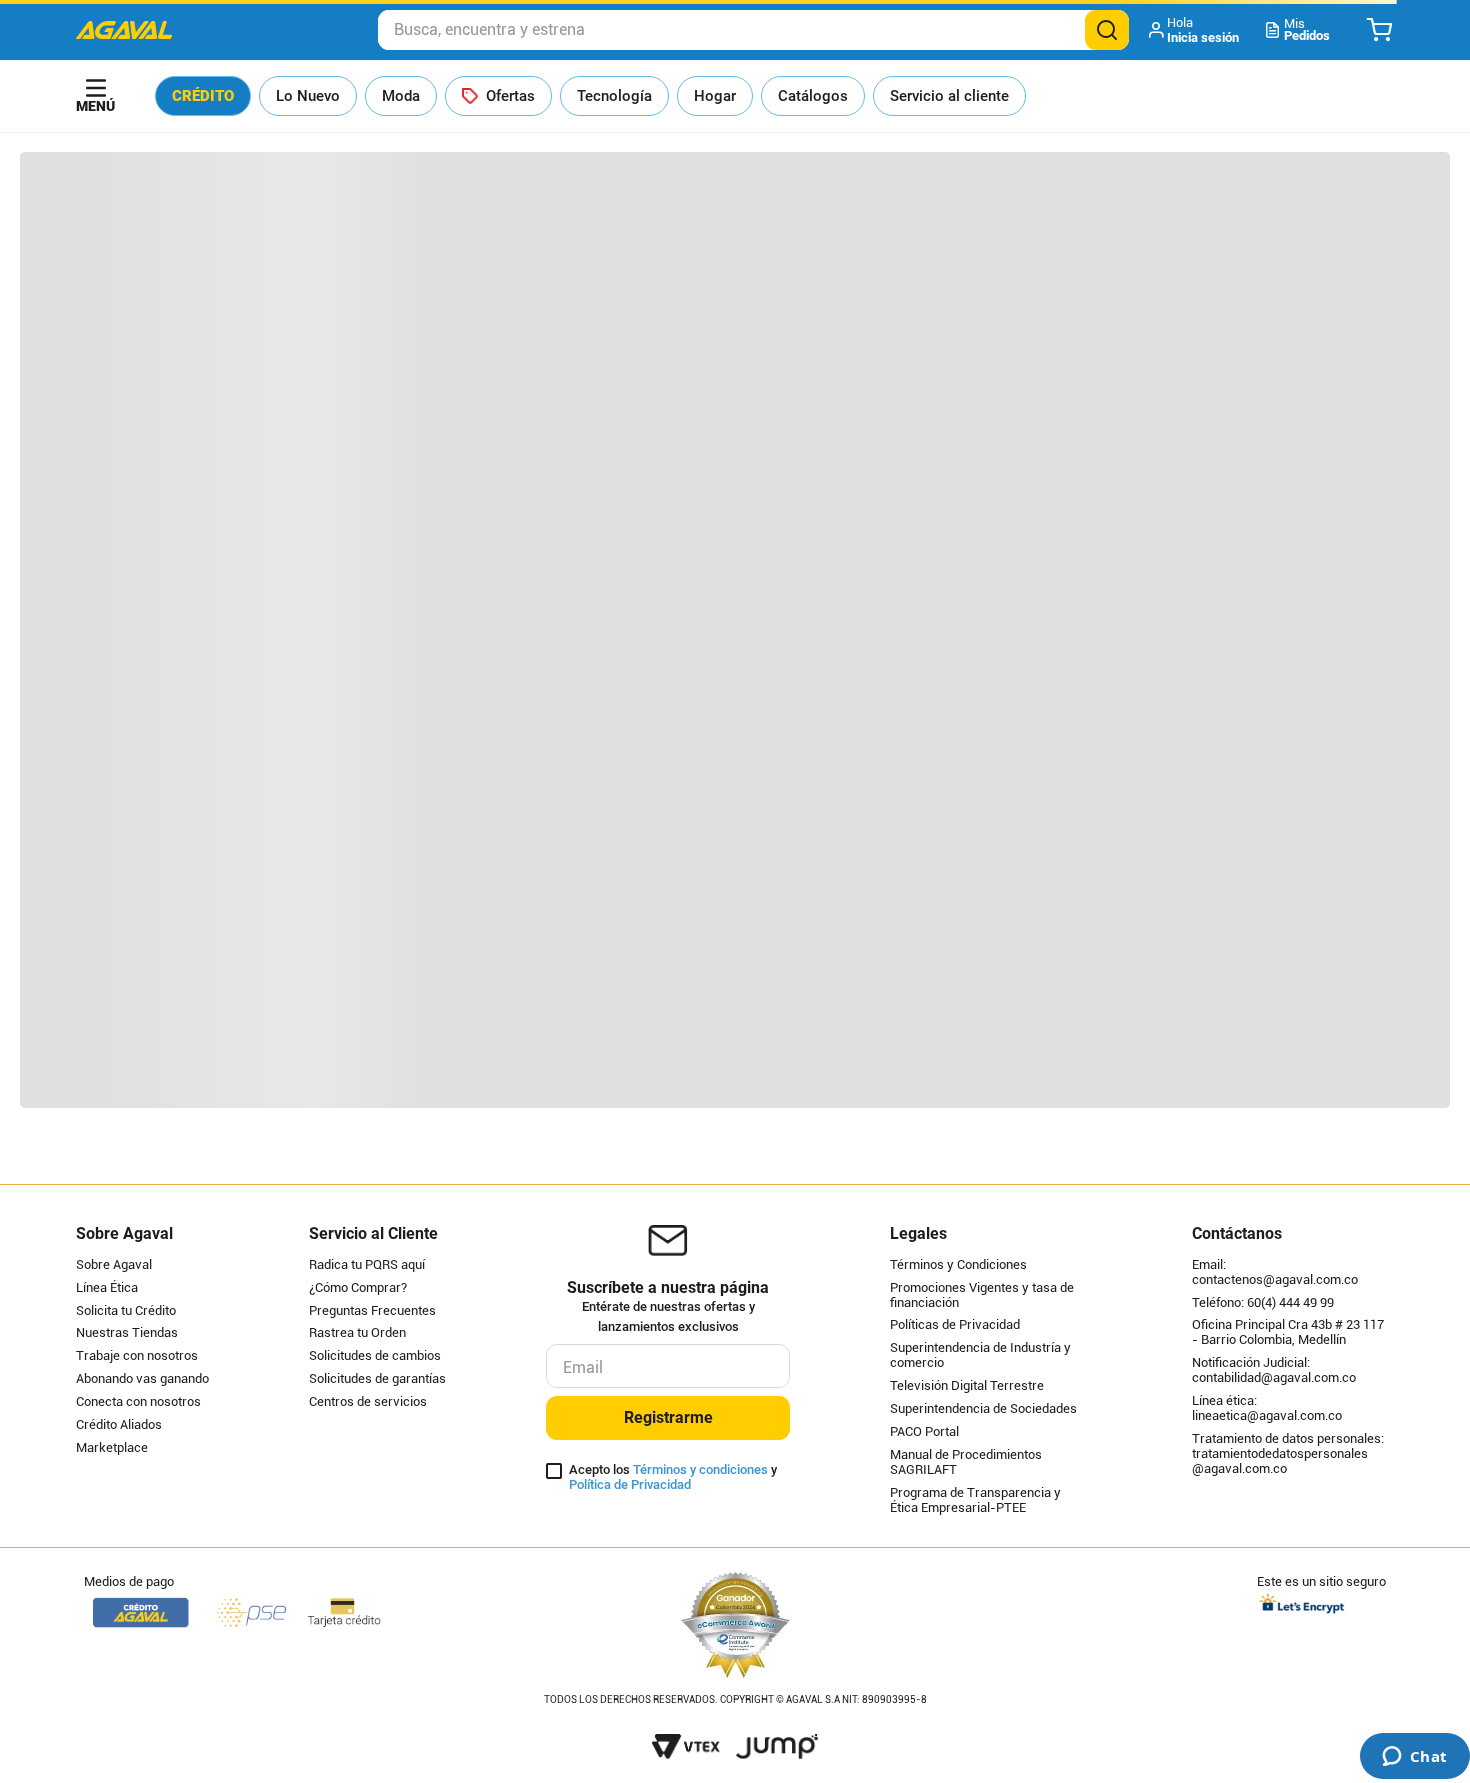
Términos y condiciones (700, 1469)
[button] (1195, 30)
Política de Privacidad (630, 1484)
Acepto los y (673, 1477)
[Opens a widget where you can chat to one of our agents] (1414, 1758)
